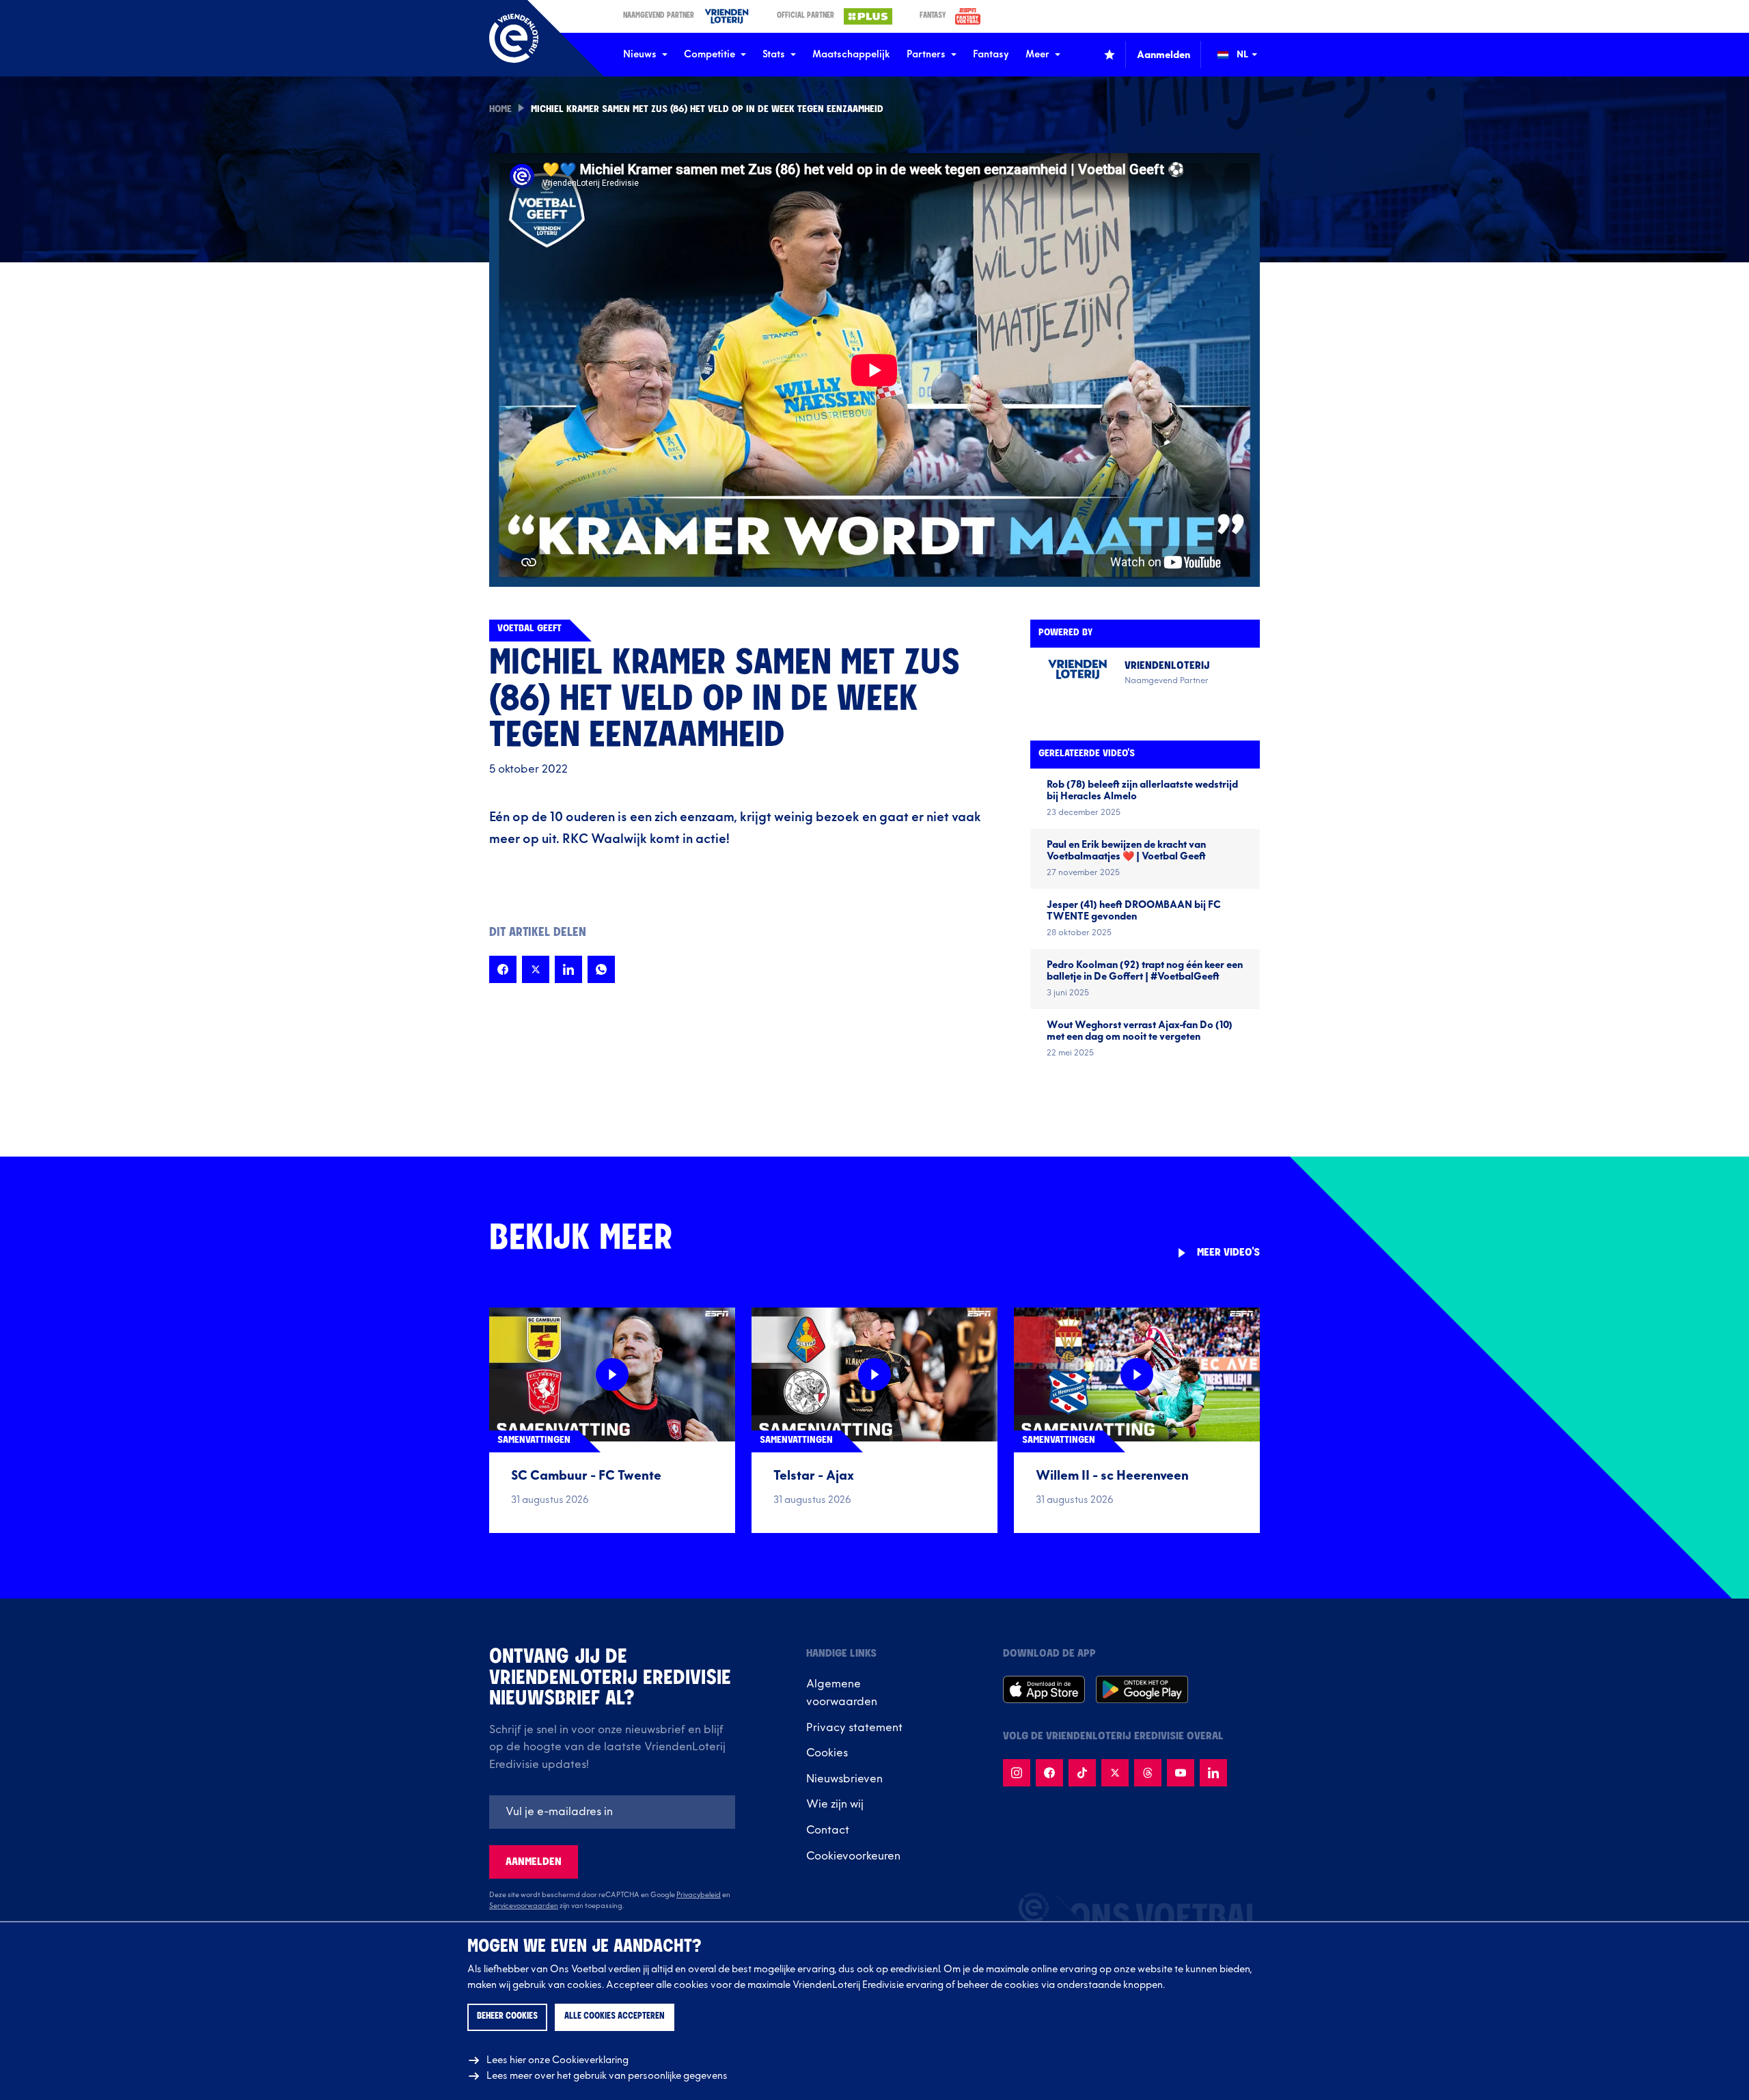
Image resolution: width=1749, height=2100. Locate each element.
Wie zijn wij (835, 1804)
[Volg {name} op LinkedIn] (1213, 1773)
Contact (828, 1830)
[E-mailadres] (612, 1812)
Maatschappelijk (851, 54)
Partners (926, 54)
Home (500, 110)
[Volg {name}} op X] (1115, 1773)
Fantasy (991, 54)
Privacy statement (854, 1728)
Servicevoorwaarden (524, 1906)
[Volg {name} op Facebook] (1049, 1773)
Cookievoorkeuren (853, 1856)
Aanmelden (534, 1862)
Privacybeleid (699, 1895)
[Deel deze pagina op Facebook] (503, 969)
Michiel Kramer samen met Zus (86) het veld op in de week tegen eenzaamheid (707, 110)
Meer (1037, 54)
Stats (774, 54)
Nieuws (640, 54)
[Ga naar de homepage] (514, 38)
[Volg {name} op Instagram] (1017, 1773)
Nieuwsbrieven (844, 1779)
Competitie (710, 54)
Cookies (827, 1753)
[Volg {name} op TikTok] (1082, 1773)
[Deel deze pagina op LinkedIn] (568, 969)
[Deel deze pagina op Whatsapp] (601, 969)
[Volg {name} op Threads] (1148, 1773)
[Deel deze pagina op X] (536, 969)
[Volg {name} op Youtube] (1181, 1773)
